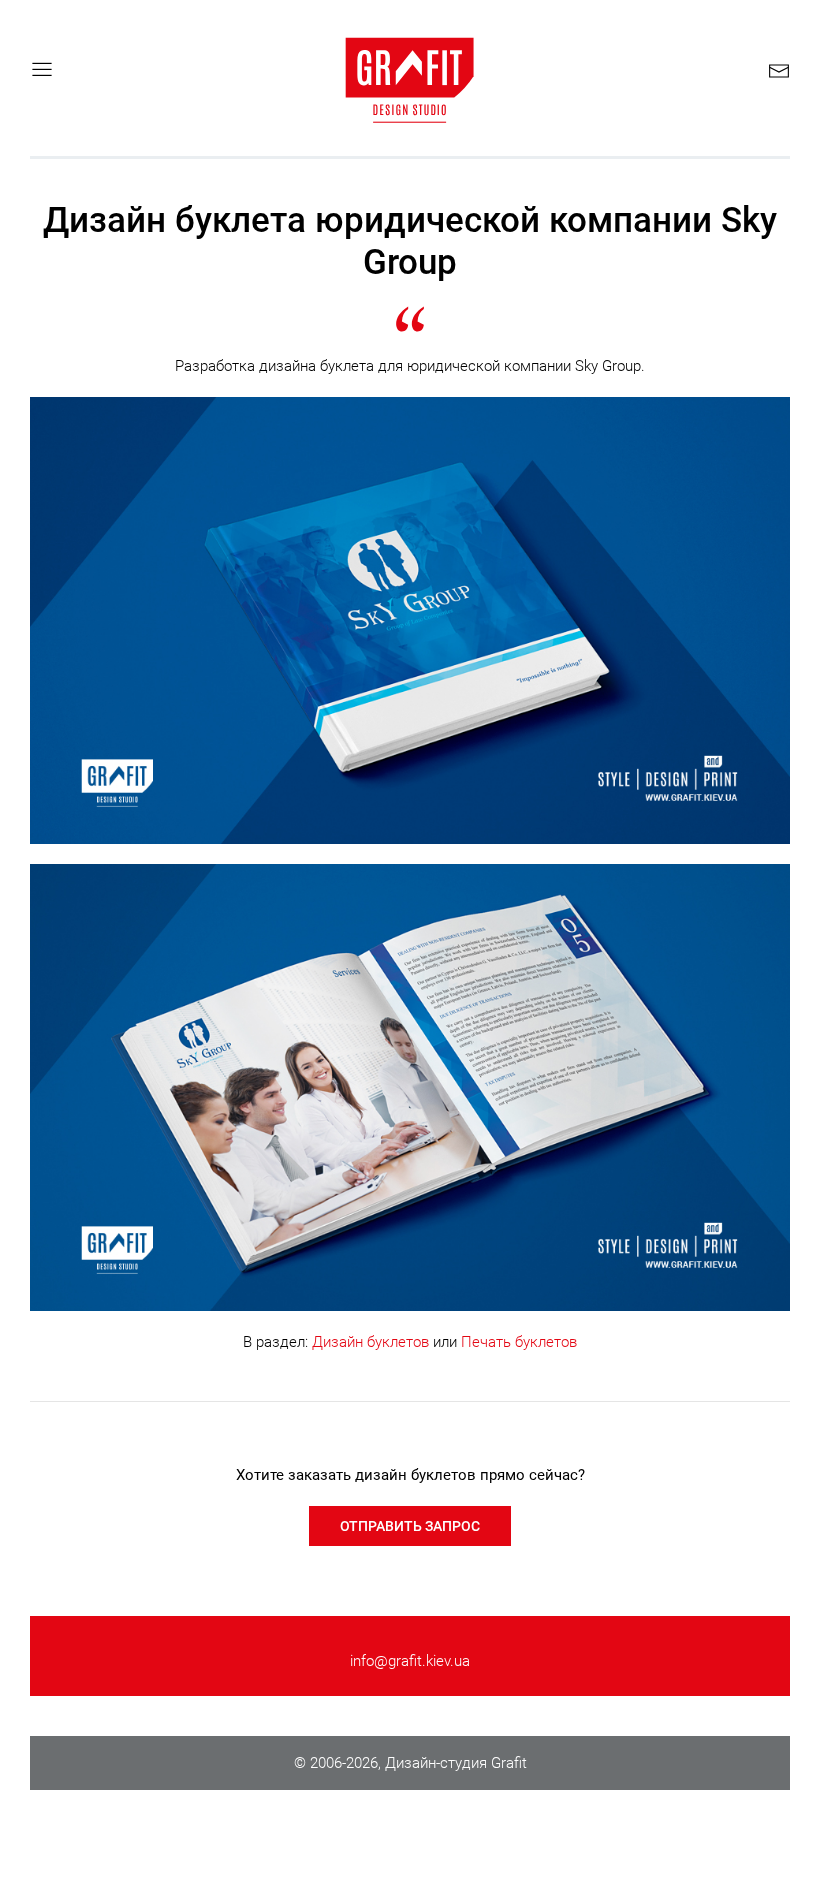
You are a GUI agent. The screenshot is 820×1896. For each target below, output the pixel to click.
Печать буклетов (519, 1342)
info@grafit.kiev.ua (410, 1661)
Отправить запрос (410, 1526)
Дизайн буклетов (370, 1342)
